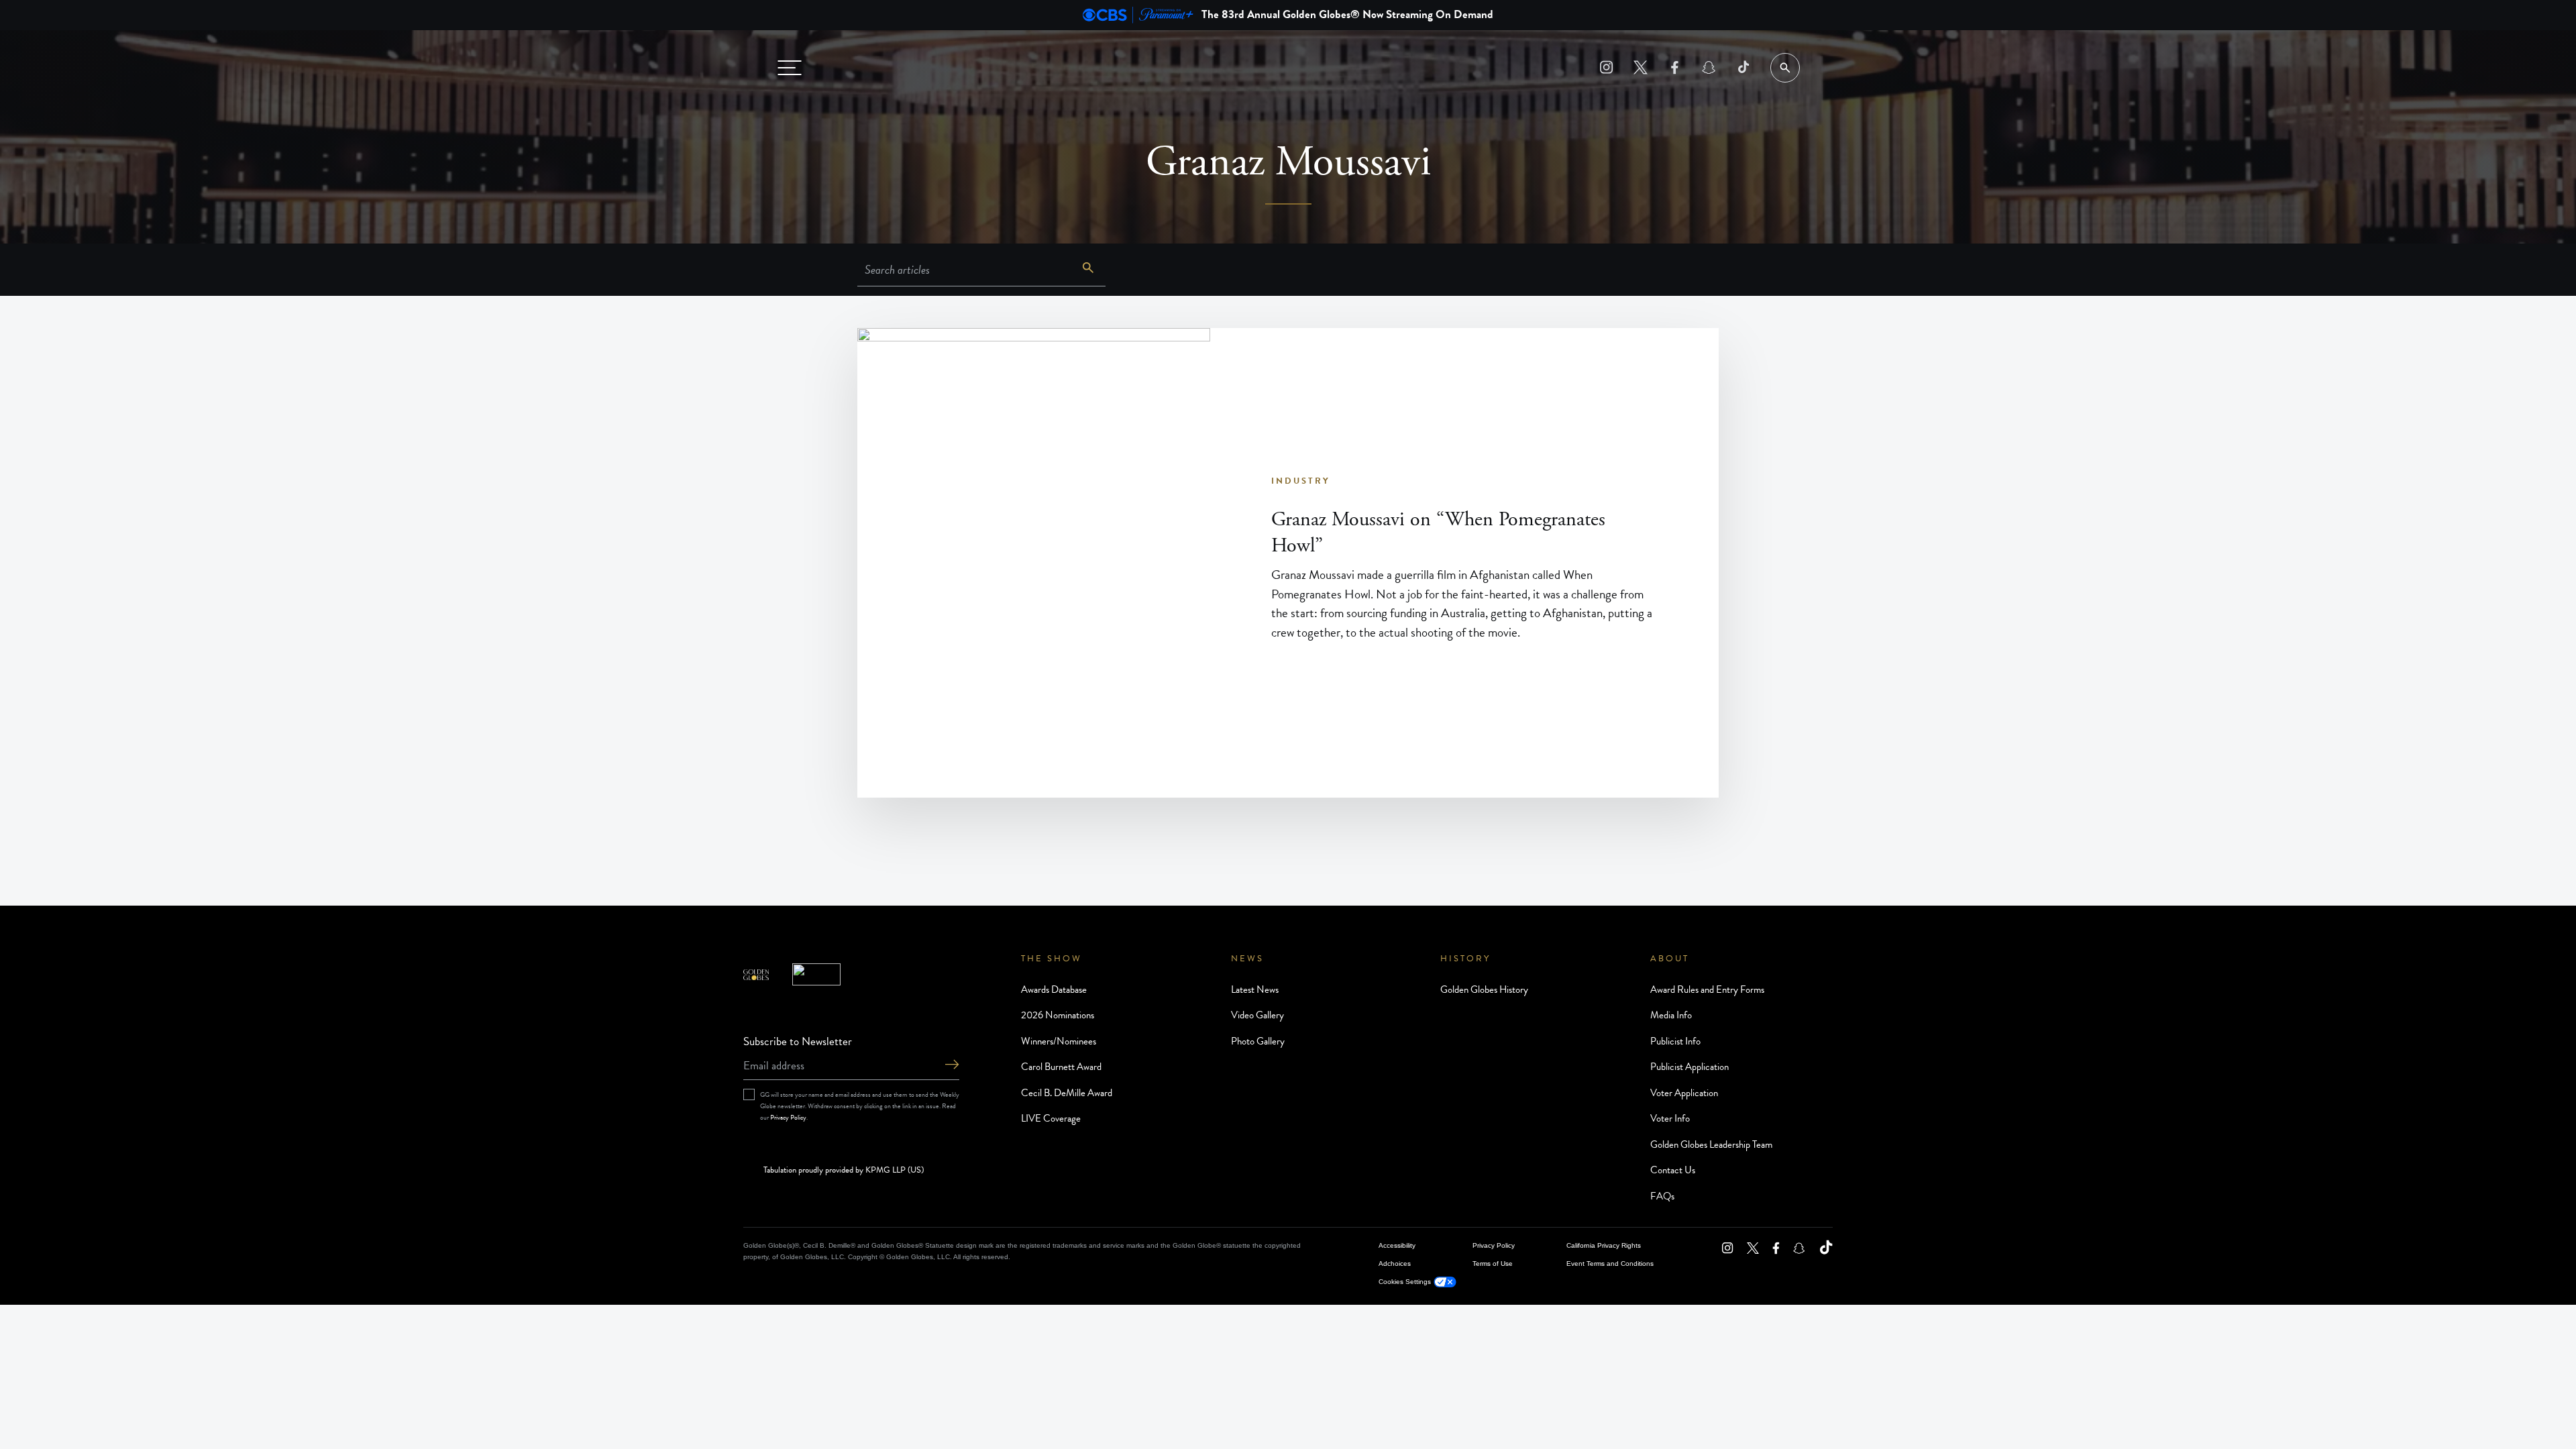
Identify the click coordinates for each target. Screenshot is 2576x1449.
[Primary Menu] (790, 68)
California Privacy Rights (1604, 1245)
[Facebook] (1675, 67)
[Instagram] (1606, 67)
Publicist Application (1689, 1067)
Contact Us (1673, 1170)
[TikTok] (1743, 67)
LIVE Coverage (1051, 1118)
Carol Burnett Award (1061, 1067)
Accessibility (1397, 1245)
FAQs (1662, 1196)
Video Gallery (1257, 1015)
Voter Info (1670, 1118)
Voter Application (1684, 1093)
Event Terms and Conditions (1610, 1264)
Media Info (1671, 1015)
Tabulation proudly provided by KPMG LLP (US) (844, 1171)
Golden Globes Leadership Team (1711, 1144)
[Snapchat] (1709, 67)
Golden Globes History (1484, 989)
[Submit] (952, 1066)
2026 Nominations (1058, 1015)
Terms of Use (1493, 1264)
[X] (1641, 67)
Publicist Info (1675, 1041)
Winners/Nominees (1059, 1041)
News (1247, 959)
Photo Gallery (1258, 1041)
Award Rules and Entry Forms (1707, 989)
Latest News (1255, 989)
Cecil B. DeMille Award (1067, 1093)
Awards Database (1054, 989)
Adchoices (1395, 1264)
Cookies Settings (1405, 1282)
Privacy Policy (788, 1117)
